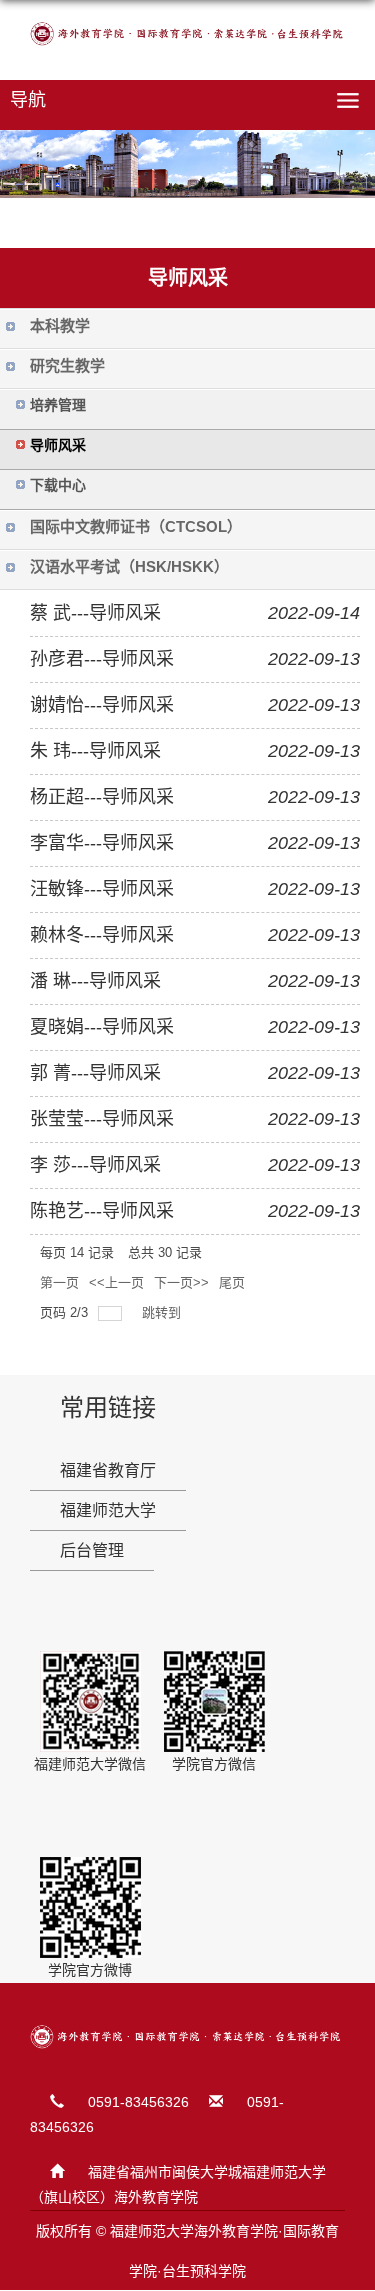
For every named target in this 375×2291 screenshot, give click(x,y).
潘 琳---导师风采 (95, 981)
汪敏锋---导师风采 (102, 889)
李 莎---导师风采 (95, 1165)
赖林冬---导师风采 (102, 935)
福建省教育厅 (108, 1470)
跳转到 (163, 1312)
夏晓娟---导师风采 (102, 1027)
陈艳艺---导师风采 (102, 1211)
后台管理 (92, 1550)
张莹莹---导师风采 (102, 1119)
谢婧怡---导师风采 (102, 705)
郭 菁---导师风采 (95, 1073)
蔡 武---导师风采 (95, 613)
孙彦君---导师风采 (102, 659)
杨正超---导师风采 (102, 797)
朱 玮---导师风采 (95, 751)
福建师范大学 (108, 1510)
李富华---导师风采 (102, 843)
